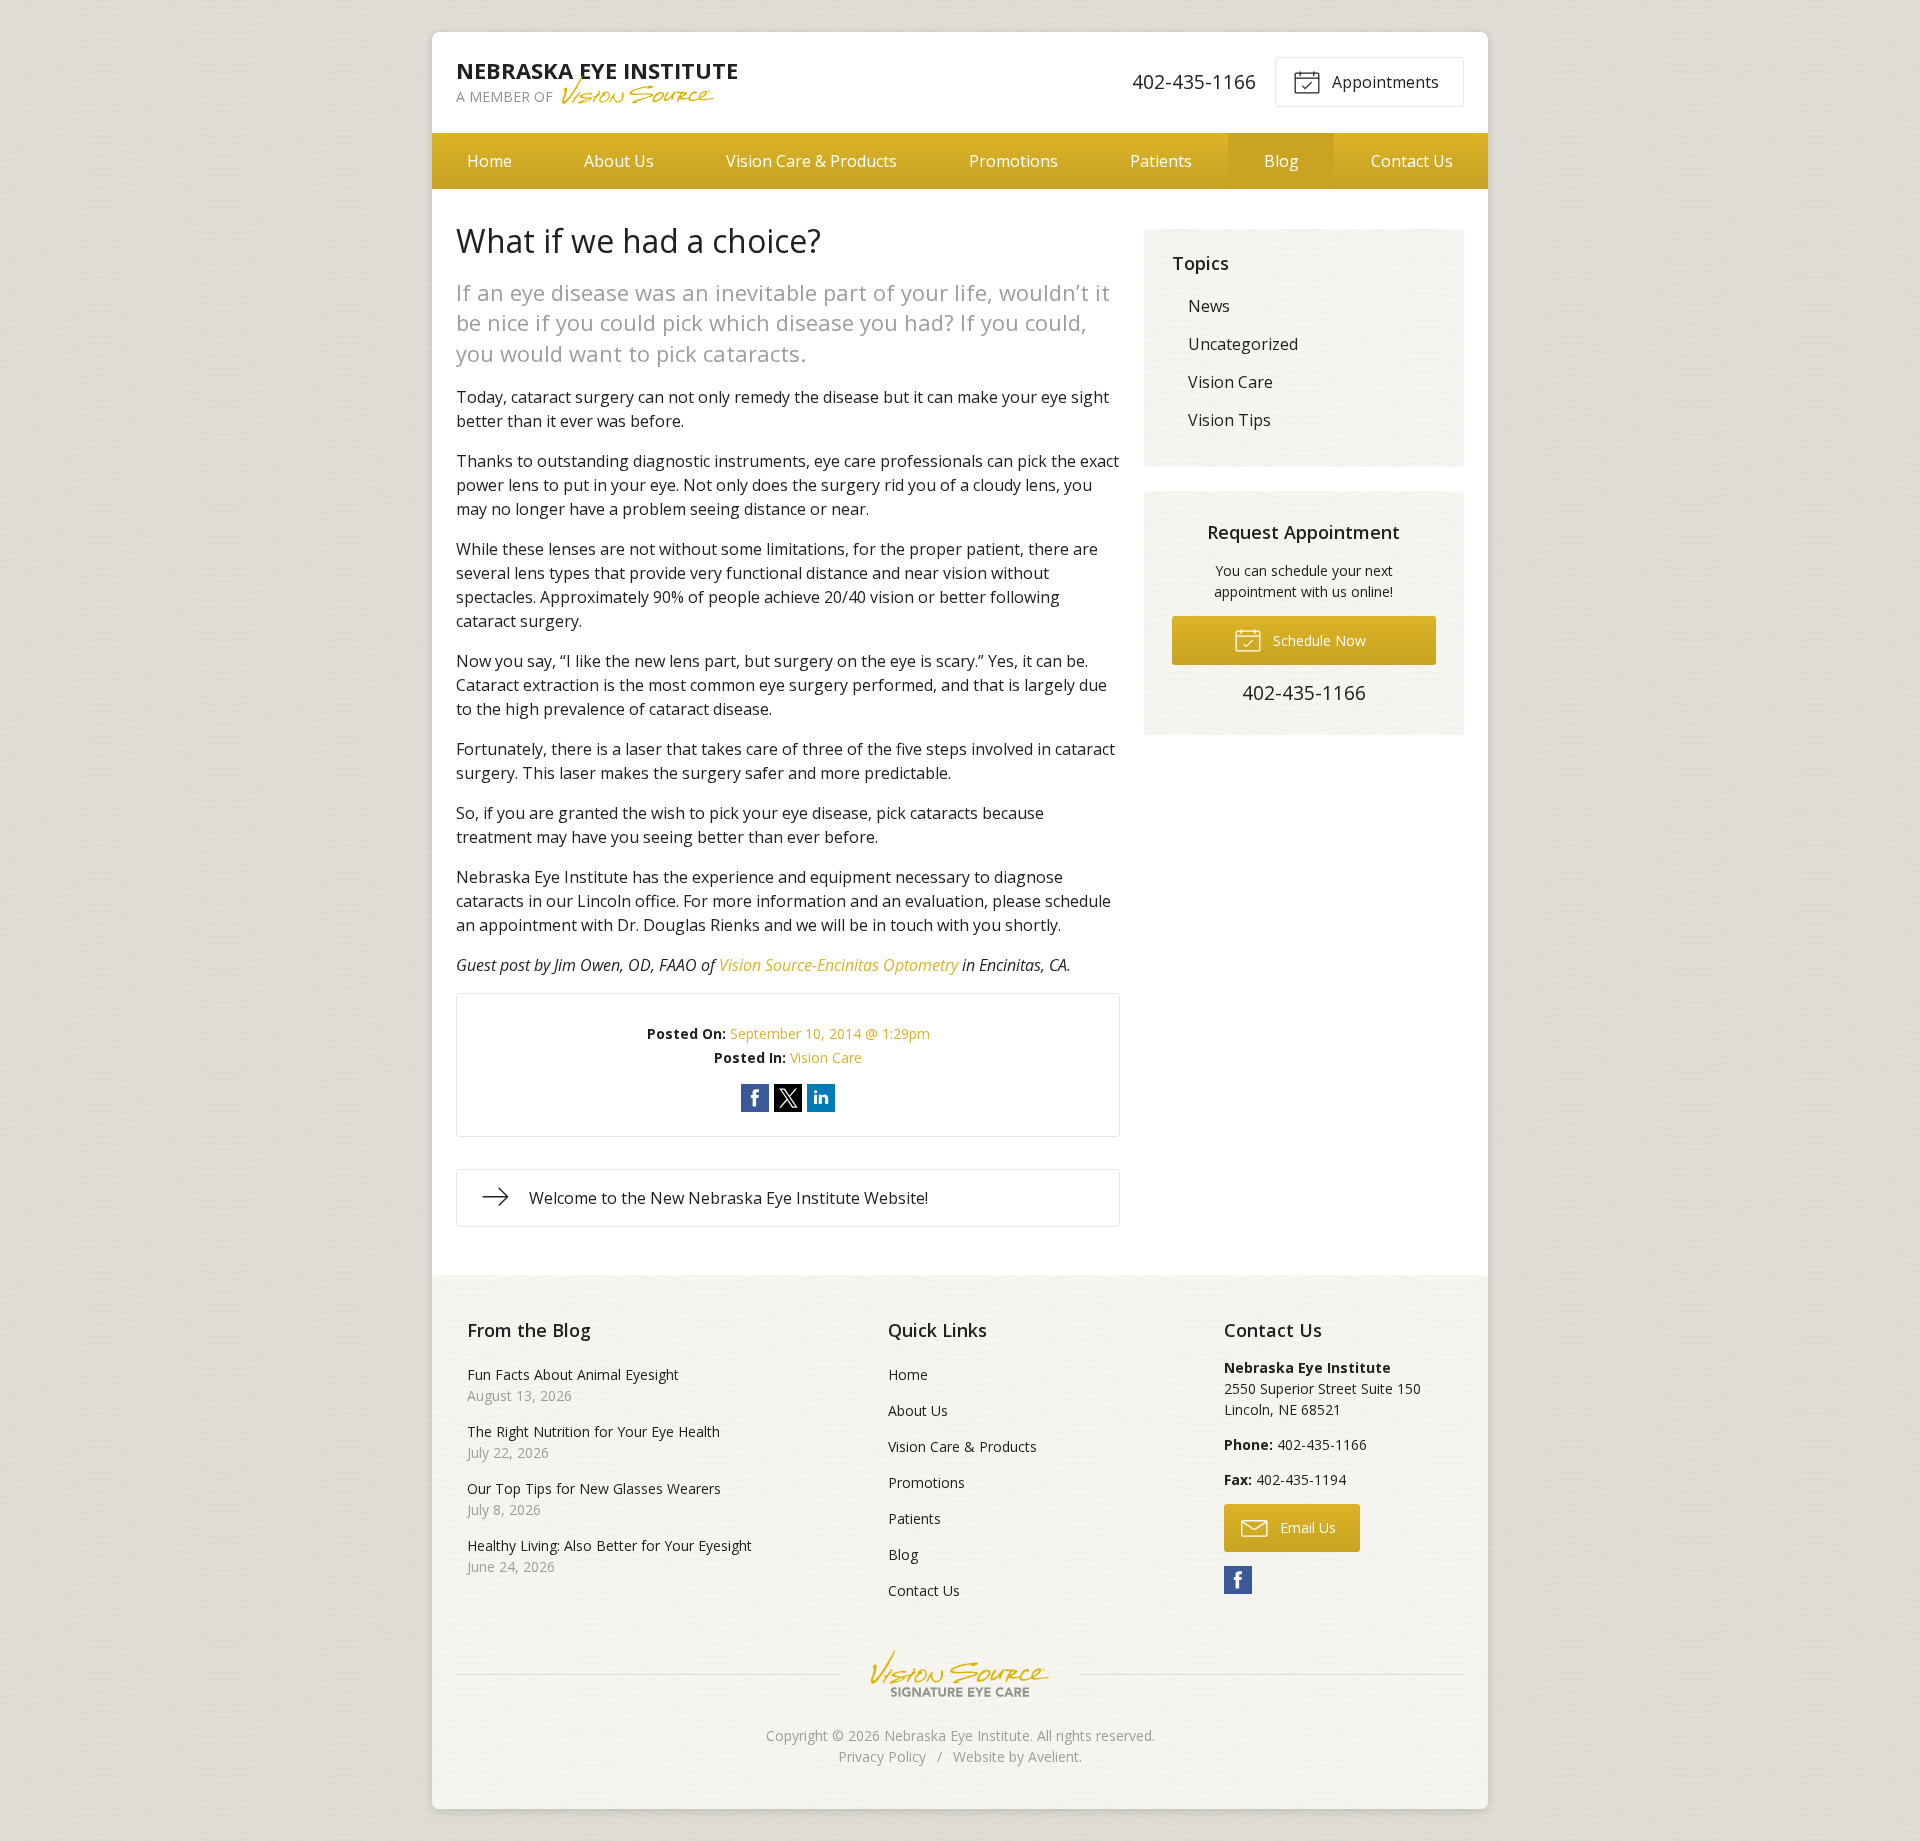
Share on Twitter (788, 1098)
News (1209, 306)
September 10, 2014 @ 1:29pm (830, 1033)
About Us (619, 161)
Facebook (1238, 1580)
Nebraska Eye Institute (957, 1735)
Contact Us (1412, 161)
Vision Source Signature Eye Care (960, 1673)
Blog (1281, 161)
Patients (1161, 161)
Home (489, 161)
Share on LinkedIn (821, 1098)
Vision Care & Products (811, 161)
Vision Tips (1229, 420)
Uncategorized (1243, 344)
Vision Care (826, 1057)
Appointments (1383, 82)
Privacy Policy (882, 1756)
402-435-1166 (1194, 81)
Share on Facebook (755, 1098)
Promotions (1013, 161)
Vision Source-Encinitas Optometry (838, 965)
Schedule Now (1317, 640)
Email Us (1306, 1527)
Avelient (1053, 1756)
